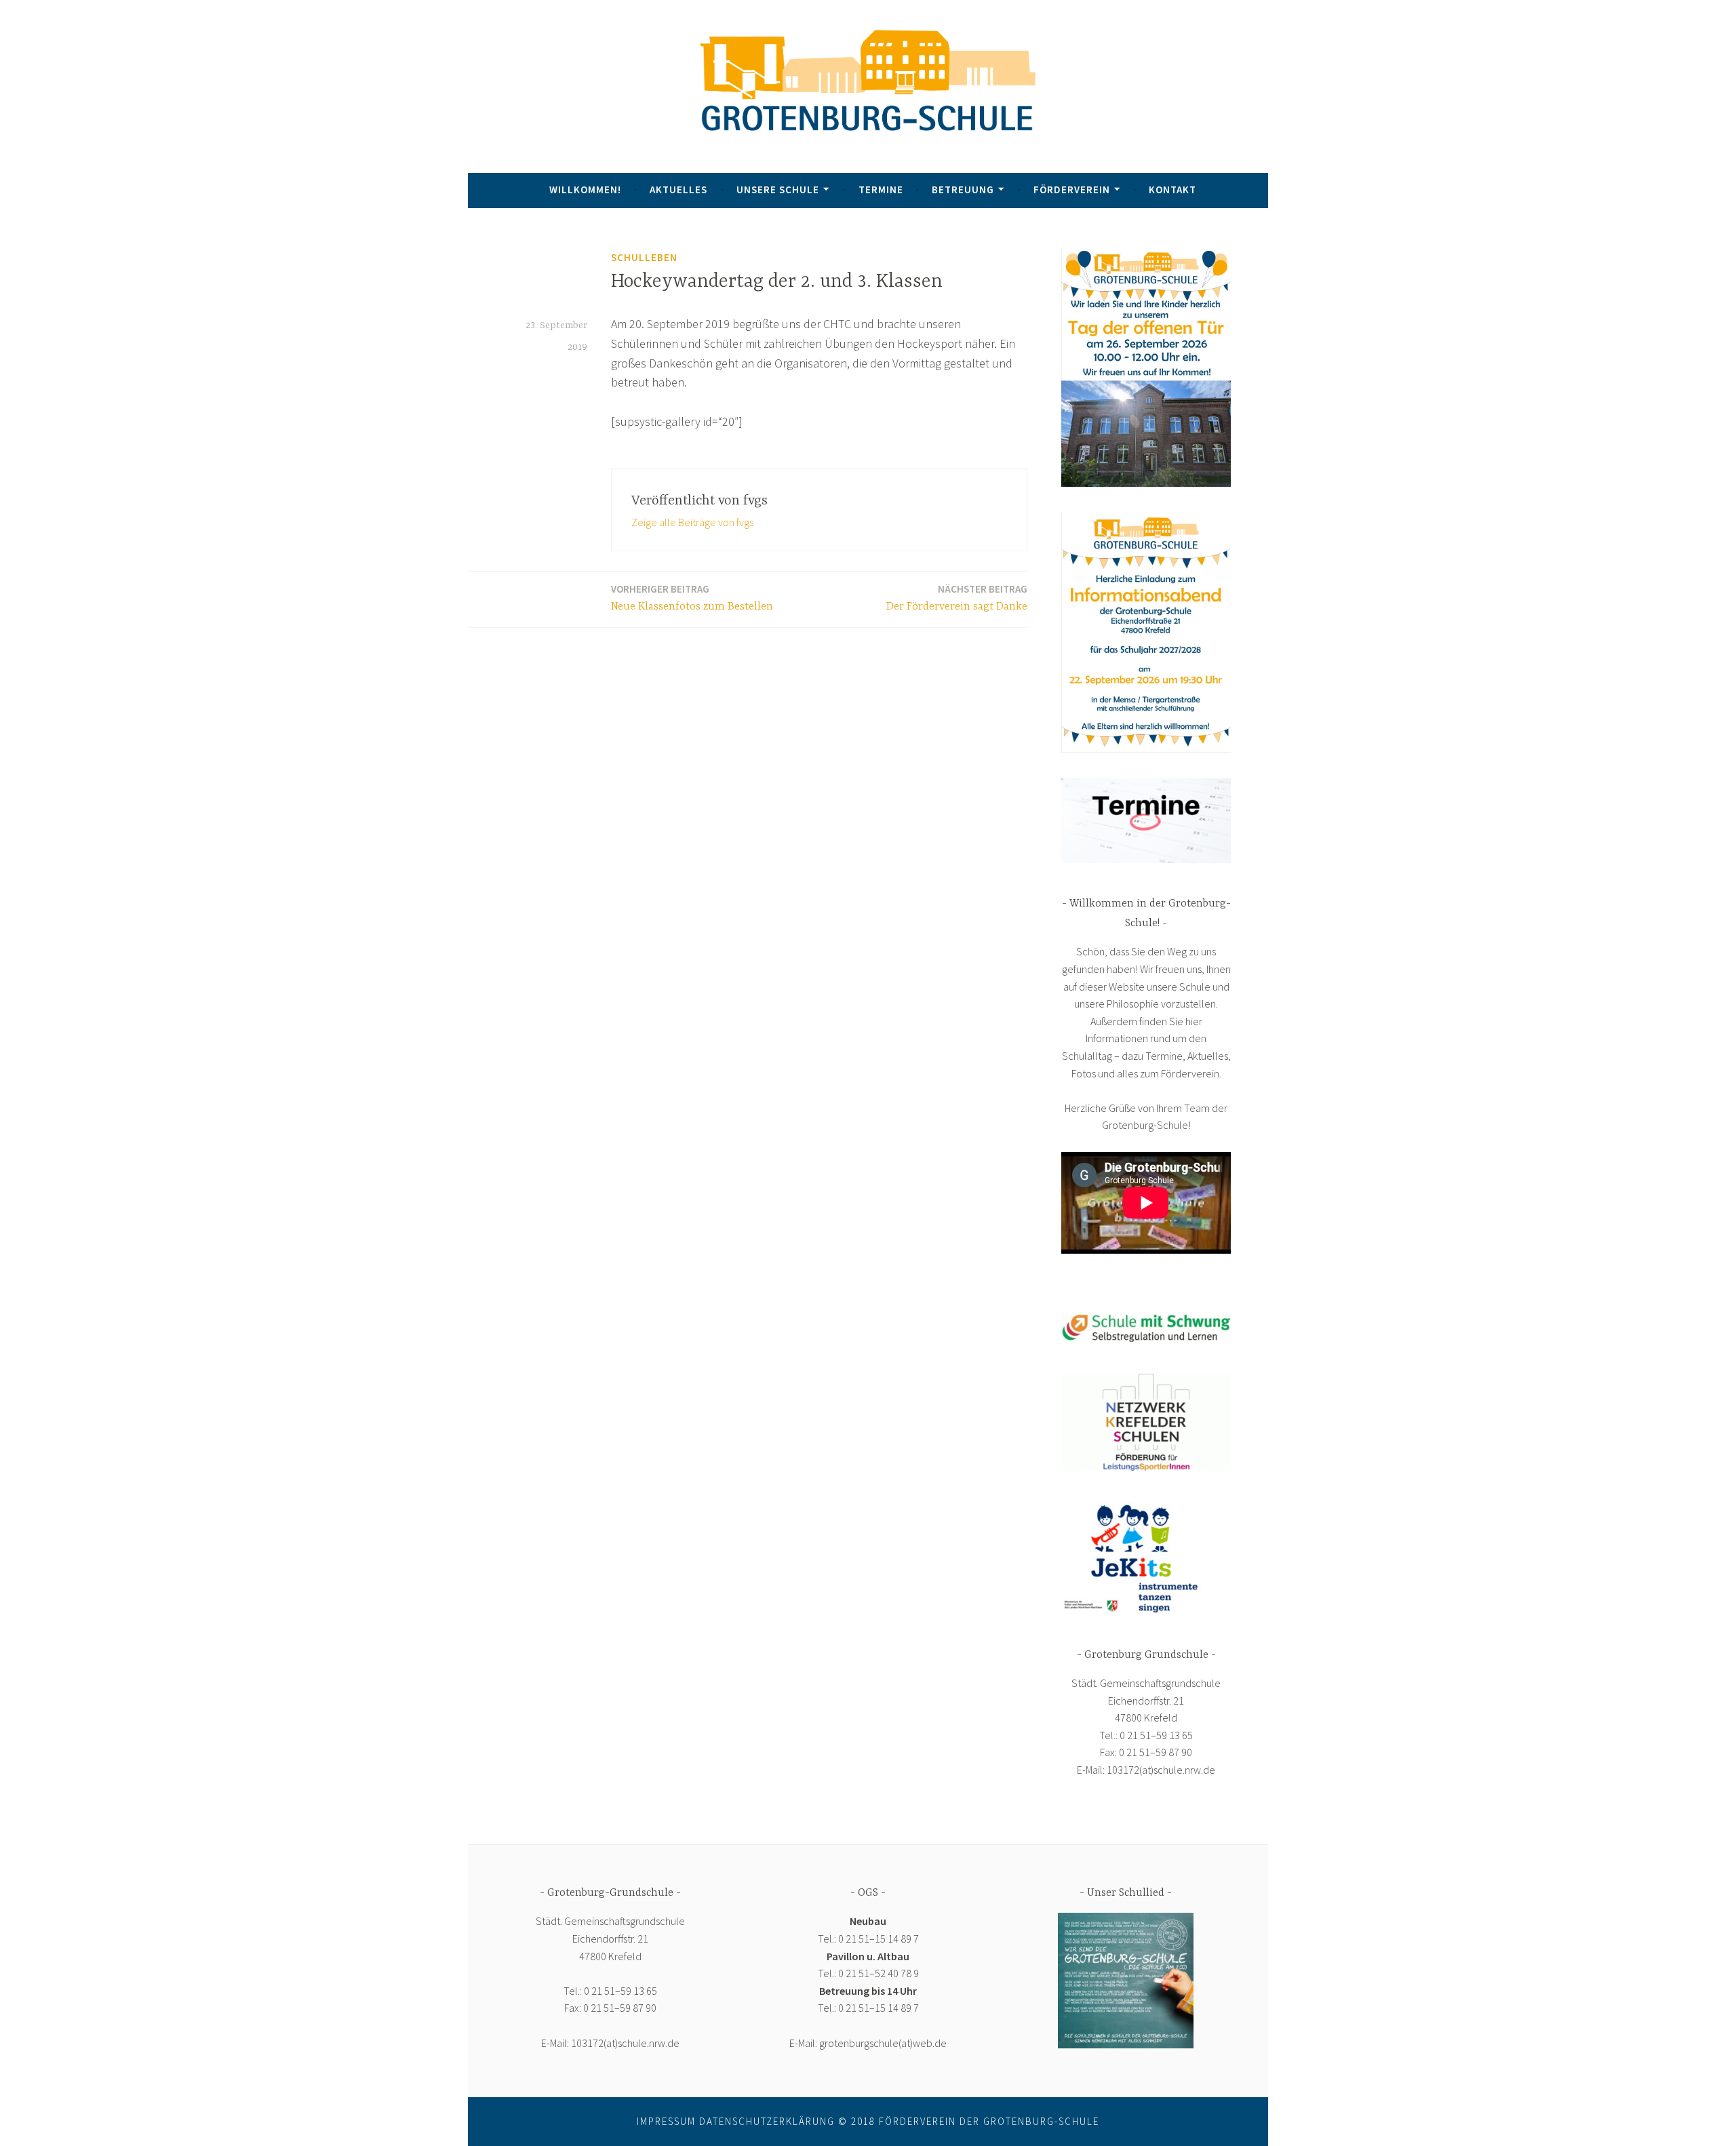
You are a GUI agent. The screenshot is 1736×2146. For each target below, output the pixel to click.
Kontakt (1172, 190)
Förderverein (1072, 190)
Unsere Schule (778, 190)
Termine (881, 190)
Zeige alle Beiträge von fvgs (692, 522)
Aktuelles (678, 190)
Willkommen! (585, 190)
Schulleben (644, 257)
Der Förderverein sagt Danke (957, 598)
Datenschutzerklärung (767, 2121)
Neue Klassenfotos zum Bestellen (692, 598)
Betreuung (963, 190)
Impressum (666, 2121)
